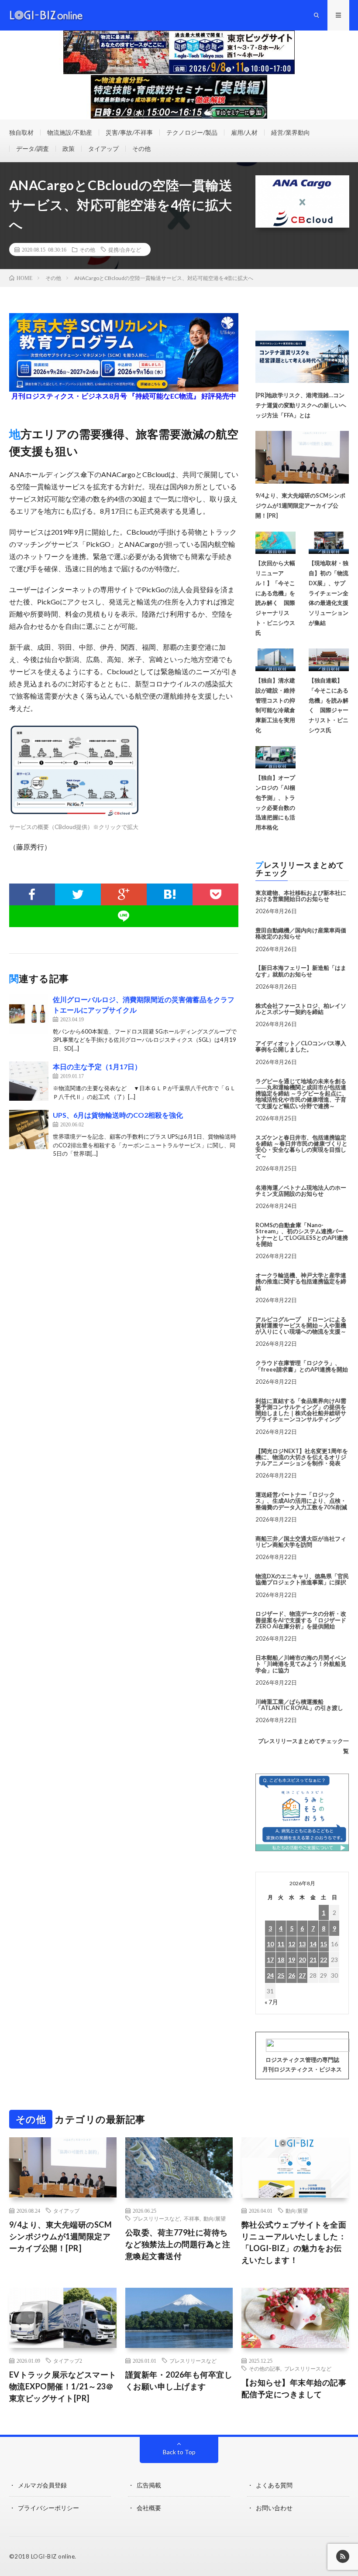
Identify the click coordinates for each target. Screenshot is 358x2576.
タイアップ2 (68, 2361)
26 (292, 1975)
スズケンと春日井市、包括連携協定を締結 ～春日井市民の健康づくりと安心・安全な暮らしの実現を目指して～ (301, 1147)
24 (270, 1975)
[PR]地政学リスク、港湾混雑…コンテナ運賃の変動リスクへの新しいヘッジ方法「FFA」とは (301, 405)
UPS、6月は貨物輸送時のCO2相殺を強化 (118, 1115)
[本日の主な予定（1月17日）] (29, 1081)
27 (302, 1975)
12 (292, 1944)
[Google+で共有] (124, 894)
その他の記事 (265, 2368)
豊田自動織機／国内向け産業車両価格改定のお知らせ (301, 933)
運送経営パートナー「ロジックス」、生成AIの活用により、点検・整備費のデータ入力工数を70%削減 (301, 1501)
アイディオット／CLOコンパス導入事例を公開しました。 (301, 1046)
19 (292, 1960)
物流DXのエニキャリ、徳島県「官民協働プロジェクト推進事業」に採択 (302, 1579)
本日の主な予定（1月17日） (97, 1066)
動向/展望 (215, 2218)
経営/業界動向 (291, 132)
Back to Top (179, 2452)
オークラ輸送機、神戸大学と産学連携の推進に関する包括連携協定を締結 (301, 1281)
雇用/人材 (244, 132)
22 (324, 1960)
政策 (69, 148)
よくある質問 (274, 2485)
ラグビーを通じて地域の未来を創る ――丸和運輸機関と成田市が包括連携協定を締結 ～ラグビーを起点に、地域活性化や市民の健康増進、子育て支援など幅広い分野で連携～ (301, 1094)
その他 (141, 148)
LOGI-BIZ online (53, 2556)
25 (281, 1975)
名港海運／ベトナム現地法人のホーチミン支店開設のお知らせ (301, 1191)
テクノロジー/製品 (192, 132)
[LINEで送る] (124, 916)
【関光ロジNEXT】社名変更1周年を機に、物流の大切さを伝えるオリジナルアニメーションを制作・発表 (302, 1457)
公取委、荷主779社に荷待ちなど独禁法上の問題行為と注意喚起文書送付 (178, 2244)
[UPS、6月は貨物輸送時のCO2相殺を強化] (29, 1129)
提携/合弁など (125, 249)
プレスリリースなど (156, 2218)
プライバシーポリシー (48, 2508)
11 (281, 1944)
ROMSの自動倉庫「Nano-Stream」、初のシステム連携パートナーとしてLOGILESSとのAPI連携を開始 (302, 1234)
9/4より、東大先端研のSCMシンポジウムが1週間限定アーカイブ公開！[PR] (300, 505)
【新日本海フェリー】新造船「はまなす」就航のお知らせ (301, 971)
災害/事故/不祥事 (129, 132)
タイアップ (103, 148)
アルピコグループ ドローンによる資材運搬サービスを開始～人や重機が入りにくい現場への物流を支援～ (301, 1326)
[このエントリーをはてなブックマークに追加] (170, 894)
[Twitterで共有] (78, 894)
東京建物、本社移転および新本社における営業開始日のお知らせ (301, 896)
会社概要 (149, 2508)
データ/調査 (33, 148)
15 (324, 1944)
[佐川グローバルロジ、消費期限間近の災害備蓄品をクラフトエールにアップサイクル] (29, 1014)
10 (270, 1944)
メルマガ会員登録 (42, 2485)
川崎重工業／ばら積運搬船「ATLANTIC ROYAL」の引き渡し (299, 1705)
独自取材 (21, 132)
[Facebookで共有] (32, 894)
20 (302, 1960)
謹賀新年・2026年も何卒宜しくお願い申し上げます (179, 2380)
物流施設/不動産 (70, 132)
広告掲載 (149, 2485)
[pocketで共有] (215, 894)
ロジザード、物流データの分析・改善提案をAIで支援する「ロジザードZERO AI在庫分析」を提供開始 (301, 1620)
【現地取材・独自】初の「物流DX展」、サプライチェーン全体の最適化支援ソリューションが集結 (329, 593)
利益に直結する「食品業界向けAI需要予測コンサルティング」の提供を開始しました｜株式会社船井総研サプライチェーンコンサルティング (301, 1410)
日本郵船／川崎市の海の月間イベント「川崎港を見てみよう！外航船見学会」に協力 (301, 1664)
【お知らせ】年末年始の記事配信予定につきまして (294, 2388)
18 (281, 1960)
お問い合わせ (274, 2508)
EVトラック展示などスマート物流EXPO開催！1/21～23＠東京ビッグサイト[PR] (63, 2386)
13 (302, 1944)
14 (313, 1944)
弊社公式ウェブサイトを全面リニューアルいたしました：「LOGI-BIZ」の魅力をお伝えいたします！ (294, 2242)
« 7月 (271, 2002)
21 (313, 1960)
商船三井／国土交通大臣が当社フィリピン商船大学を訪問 (301, 1542)
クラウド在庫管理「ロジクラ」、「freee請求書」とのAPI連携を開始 (302, 1366)
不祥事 (192, 2218)
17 (270, 1960)
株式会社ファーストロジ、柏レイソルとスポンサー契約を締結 (301, 1009)
